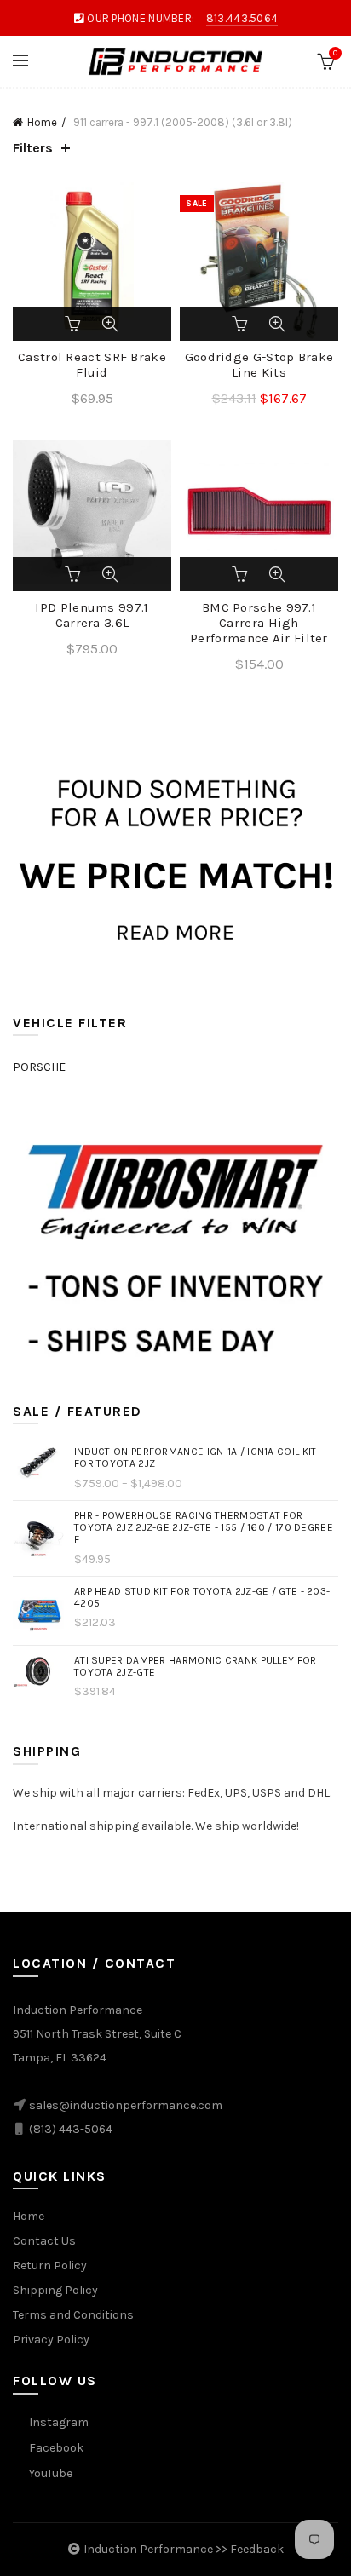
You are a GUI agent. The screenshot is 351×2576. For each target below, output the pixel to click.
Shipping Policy (55, 2290)
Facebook (56, 2448)
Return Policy (50, 2265)
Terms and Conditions (73, 2315)
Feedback (257, 2549)
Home (42, 122)
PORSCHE (39, 1067)
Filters (33, 148)
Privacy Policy (51, 2340)
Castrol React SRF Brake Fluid (92, 365)
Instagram (59, 2422)
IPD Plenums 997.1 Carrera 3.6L (92, 615)
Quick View (110, 324)
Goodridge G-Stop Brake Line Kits (259, 365)
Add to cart (74, 324)
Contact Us (44, 2241)
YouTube (51, 2473)
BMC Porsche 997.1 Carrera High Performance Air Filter (259, 623)
